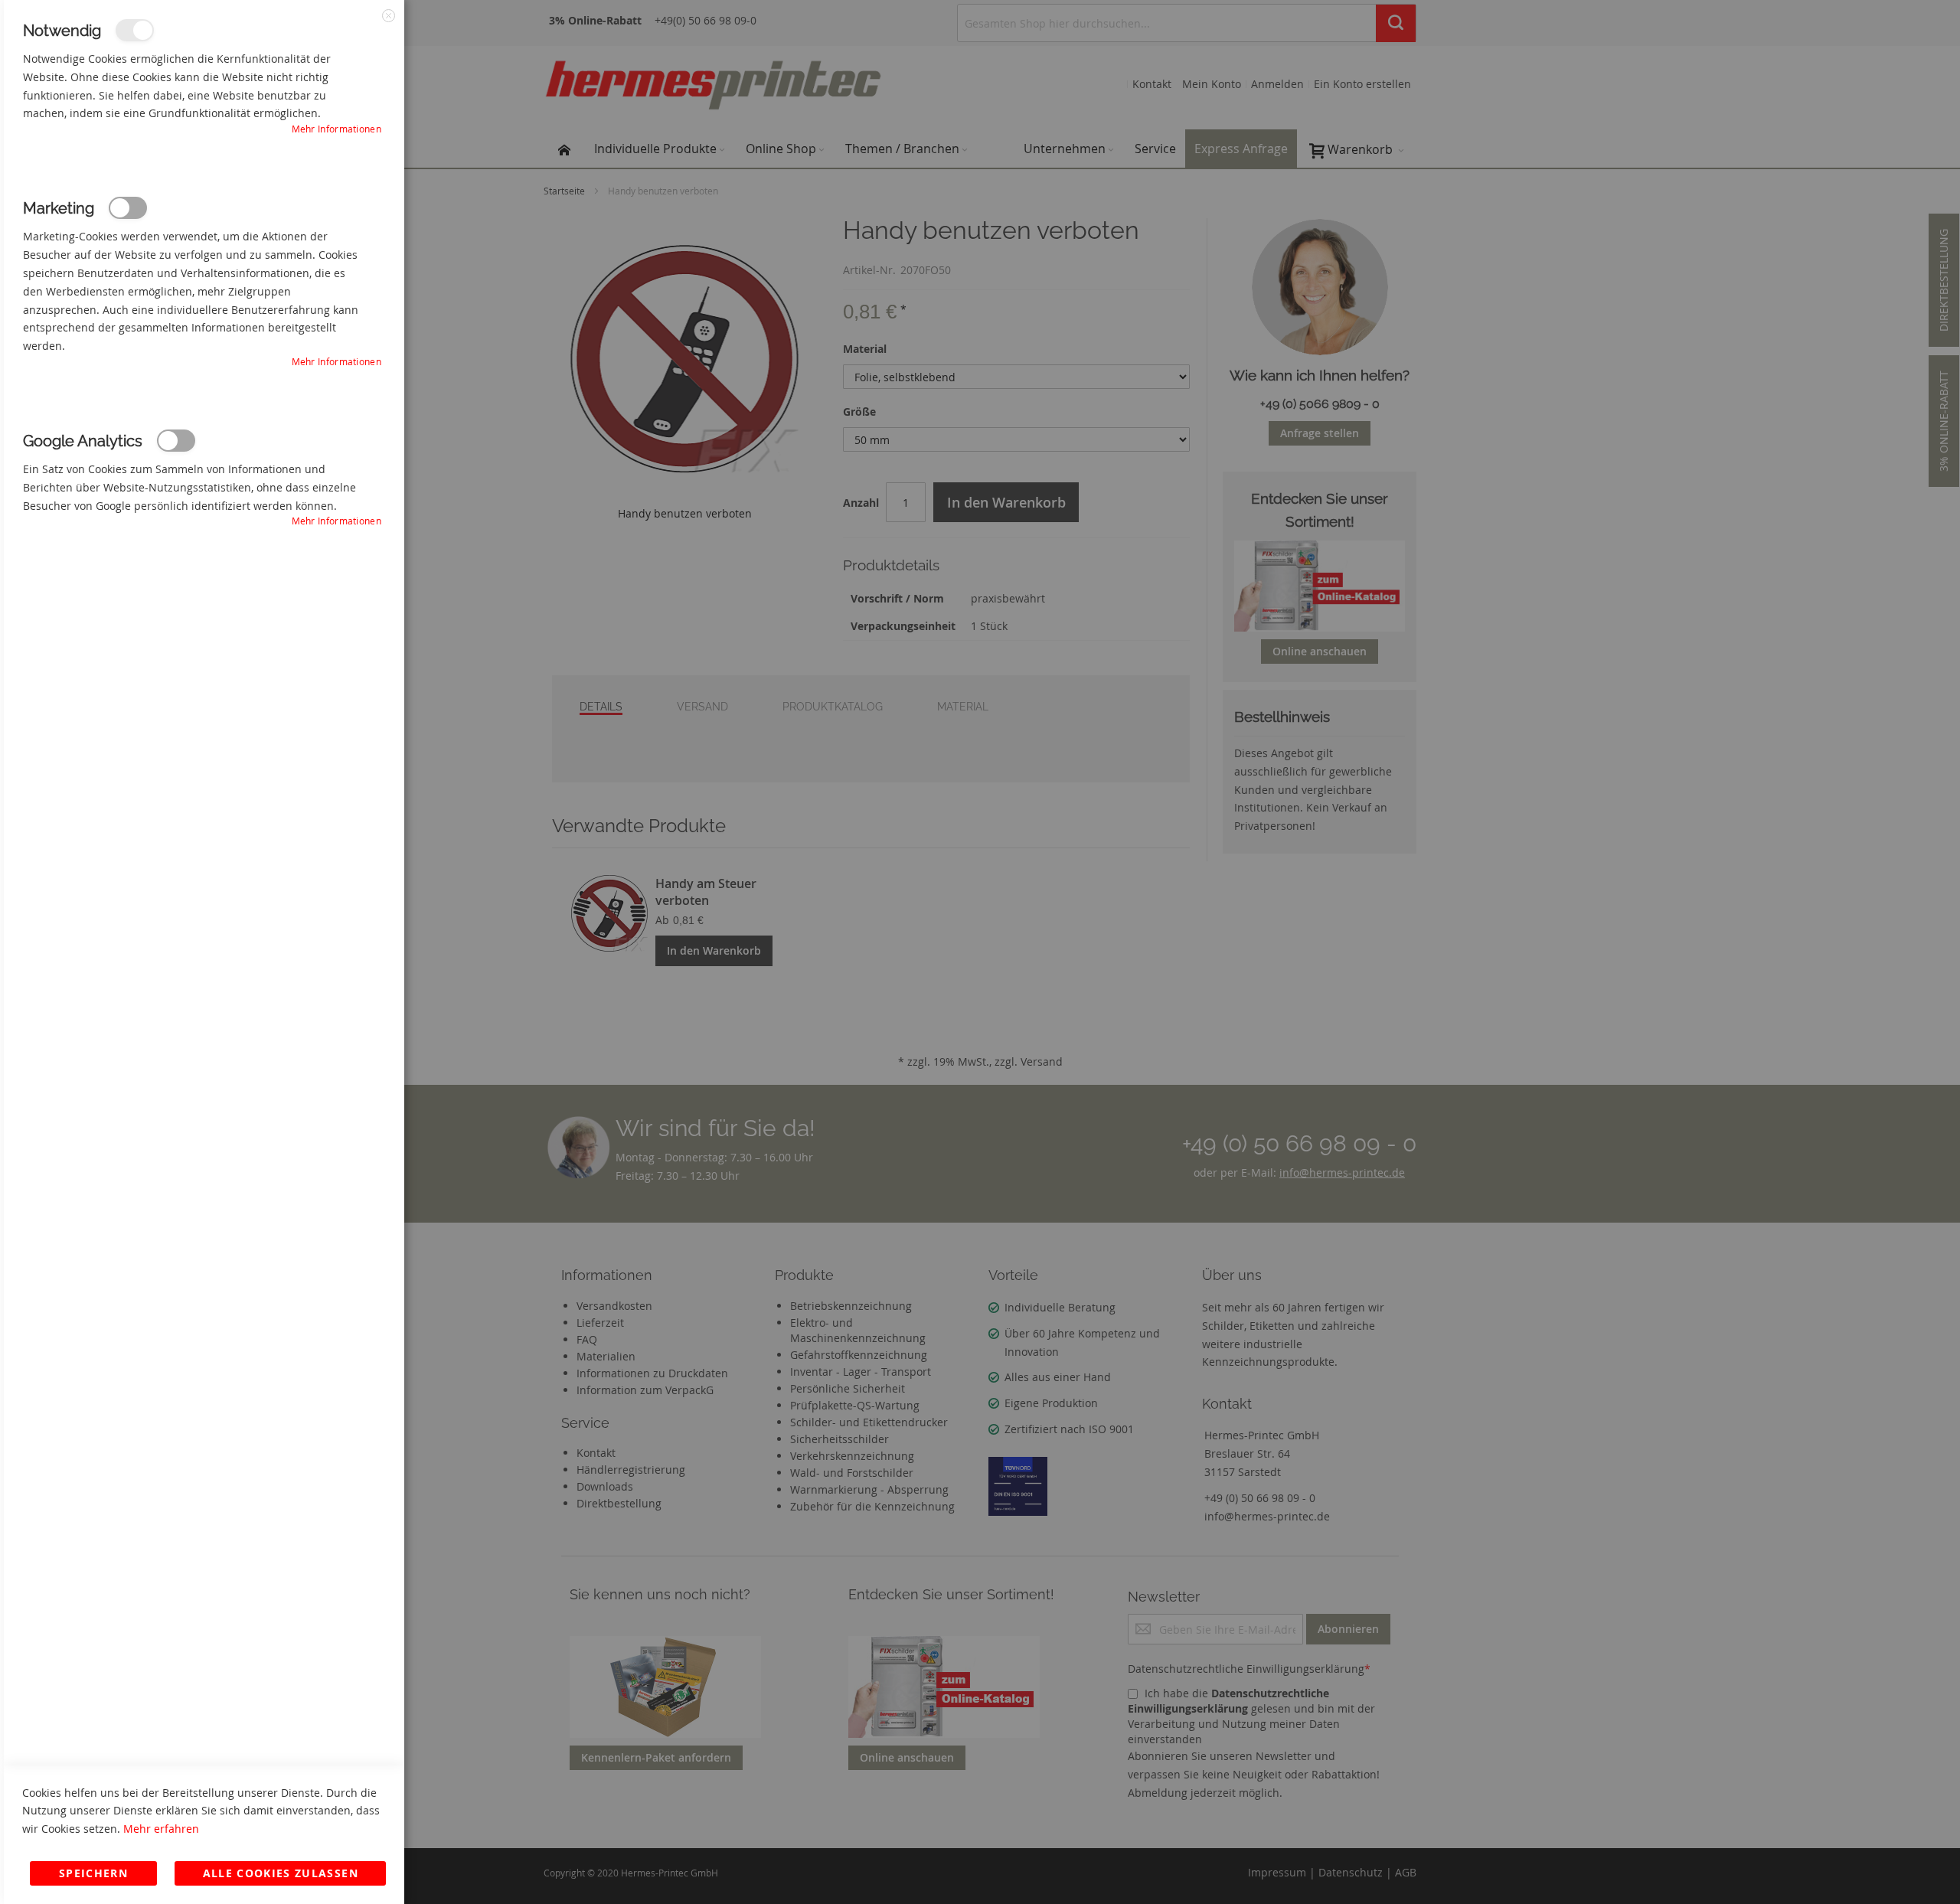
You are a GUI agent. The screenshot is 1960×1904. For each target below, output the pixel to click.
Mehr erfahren (161, 1829)
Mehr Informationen (336, 129)
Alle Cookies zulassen (281, 1873)
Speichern (93, 1873)
